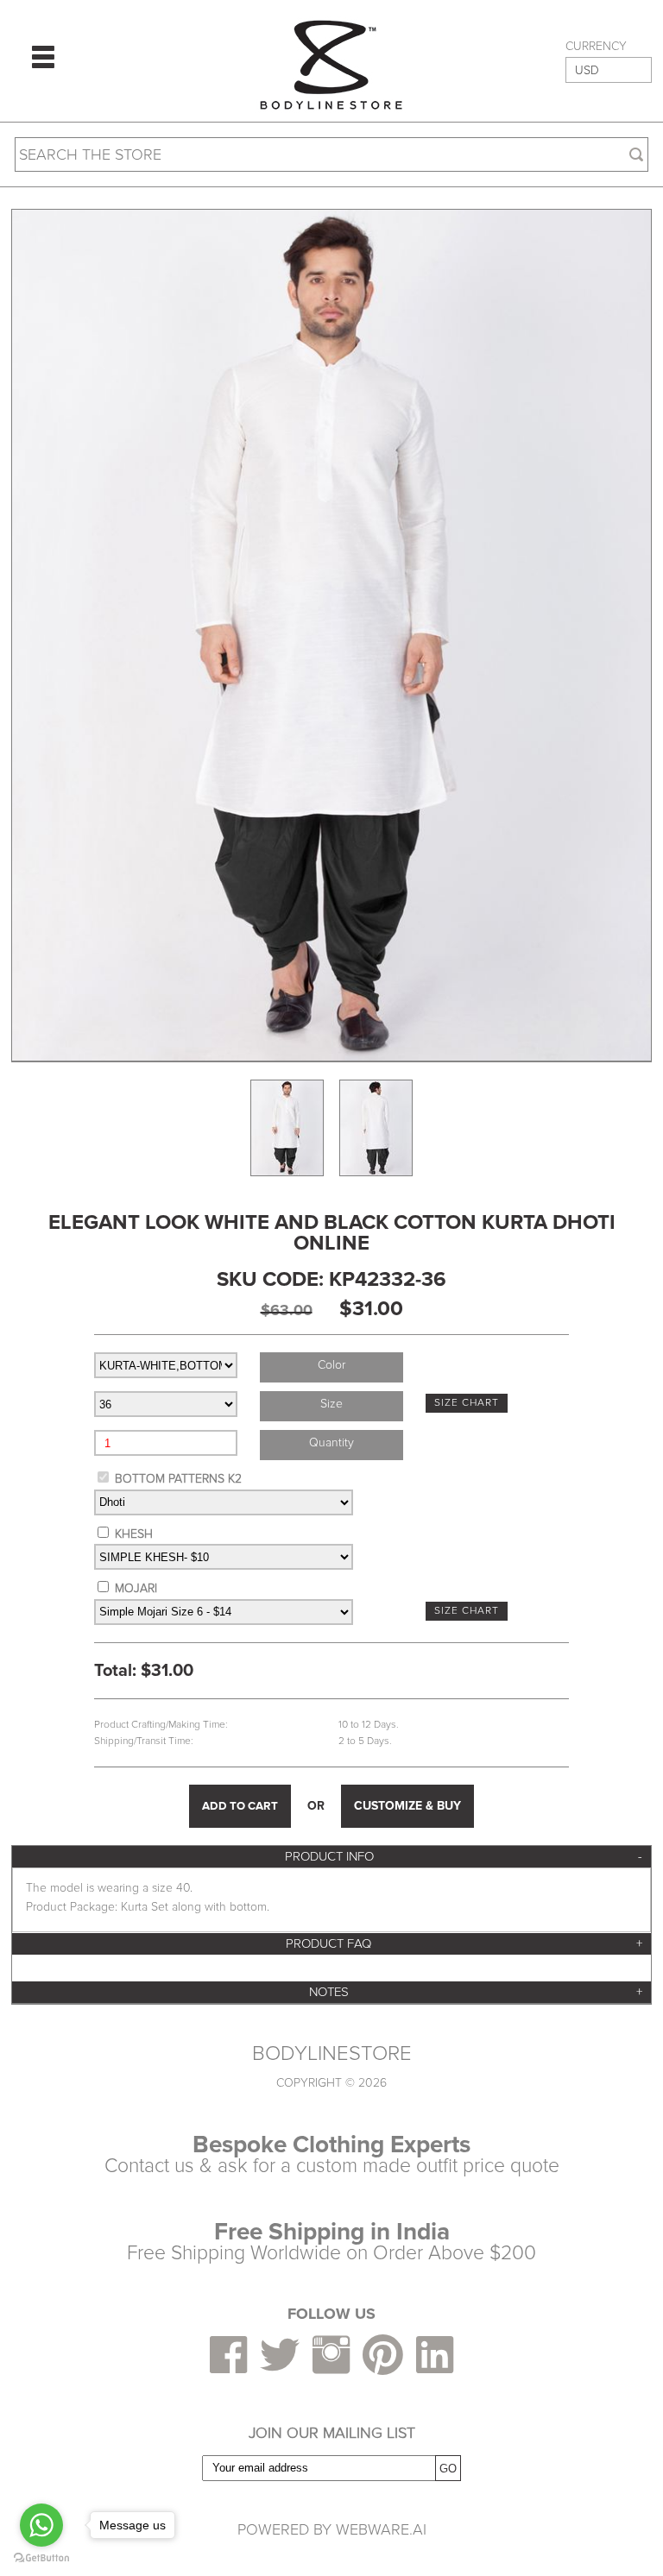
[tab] (331, 1857)
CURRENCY (596, 47)
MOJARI (136, 1588)
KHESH (134, 1534)
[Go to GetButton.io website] (41, 2558)
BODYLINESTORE (332, 2054)
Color (331, 1365)
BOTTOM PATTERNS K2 (178, 1479)
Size (331, 1404)
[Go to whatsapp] (41, 2525)
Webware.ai (381, 2529)
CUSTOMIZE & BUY (407, 1806)
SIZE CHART (467, 1403)
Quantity (331, 1442)
